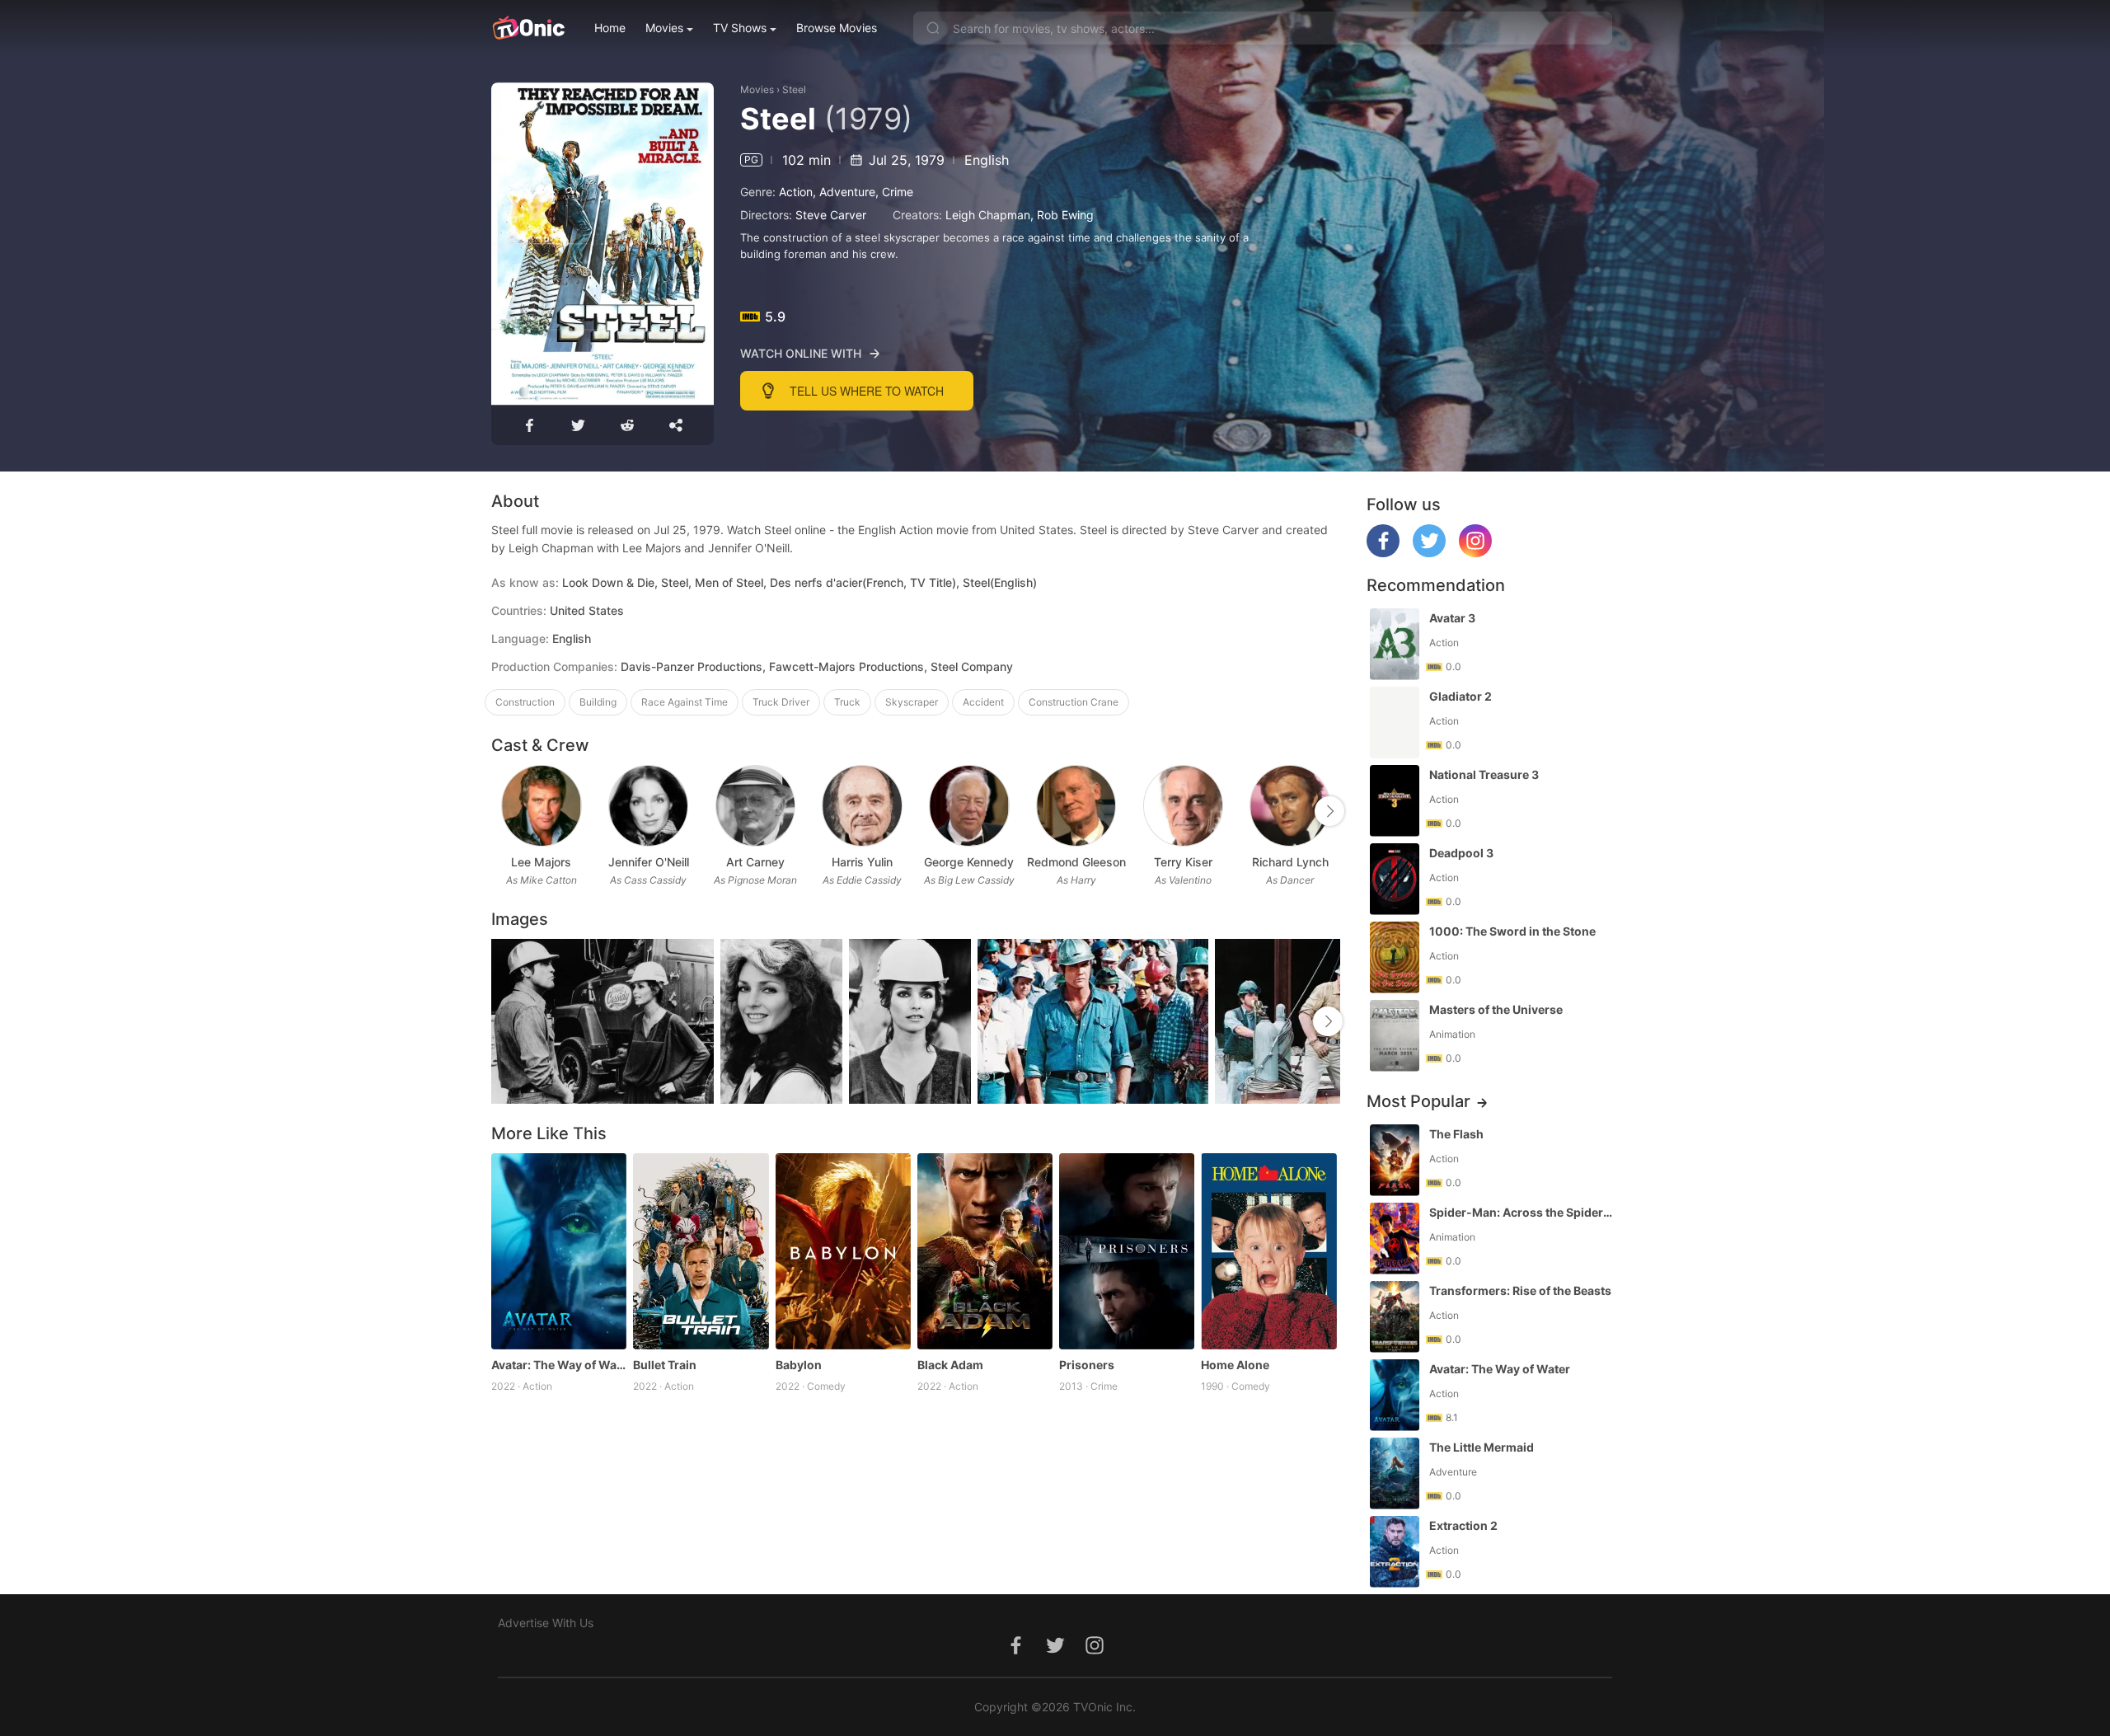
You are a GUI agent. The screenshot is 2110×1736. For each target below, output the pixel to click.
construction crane (1074, 702)
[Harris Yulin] (862, 806)
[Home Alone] (1268, 1251)
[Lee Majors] (541, 806)
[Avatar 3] (1395, 644)
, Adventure (844, 192)
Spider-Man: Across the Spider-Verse (1522, 1212)
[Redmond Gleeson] (1076, 806)
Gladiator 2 (1461, 696)
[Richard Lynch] (1289, 806)
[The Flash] (1395, 1160)
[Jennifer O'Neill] (648, 806)
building (598, 702)
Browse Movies (837, 28)
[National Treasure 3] (1395, 801)
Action (796, 192)
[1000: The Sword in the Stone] (1395, 957)
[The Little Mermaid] (1395, 1473)
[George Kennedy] (969, 806)
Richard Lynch (1290, 862)
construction (525, 702)
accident (983, 702)
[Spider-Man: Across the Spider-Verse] (1395, 1239)
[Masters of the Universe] (1395, 1036)
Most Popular (1418, 1101)
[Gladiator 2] (1395, 723)
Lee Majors (541, 862)
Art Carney (755, 862)
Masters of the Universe (1496, 1009)
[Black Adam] (985, 1251)
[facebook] (1383, 553)
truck (847, 702)
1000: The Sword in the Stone (1512, 931)
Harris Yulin (862, 862)
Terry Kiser (1183, 862)
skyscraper (912, 702)
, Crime (894, 192)
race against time (685, 702)
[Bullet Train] (701, 1251)
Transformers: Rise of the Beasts (1520, 1290)
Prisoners (1087, 1365)
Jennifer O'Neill (649, 862)
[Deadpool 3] (1395, 879)
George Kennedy (969, 862)
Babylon (799, 1365)
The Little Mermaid (1482, 1447)
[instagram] (1475, 553)
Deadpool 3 (1461, 853)
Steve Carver (831, 215)
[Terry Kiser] (1183, 806)
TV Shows (740, 28)
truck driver (781, 702)
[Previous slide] (502, 811)
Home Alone (1235, 1365)
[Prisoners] (1127, 1251)
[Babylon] (843, 1251)
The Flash (1456, 1134)
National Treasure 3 (1484, 774)
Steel (794, 89)
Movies (664, 28)
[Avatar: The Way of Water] (559, 1251)
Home (610, 28)
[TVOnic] (528, 28)
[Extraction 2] (1395, 1552)
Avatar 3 (1452, 618)
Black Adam (950, 1365)
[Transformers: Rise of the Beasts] (1395, 1317)
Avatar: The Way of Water (559, 1365)
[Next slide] (1329, 811)
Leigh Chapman (988, 215)
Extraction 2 (1463, 1525)
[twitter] (1429, 553)
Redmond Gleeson (1076, 862)
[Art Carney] (755, 806)
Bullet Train (665, 1365)
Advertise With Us (546, 1623)
